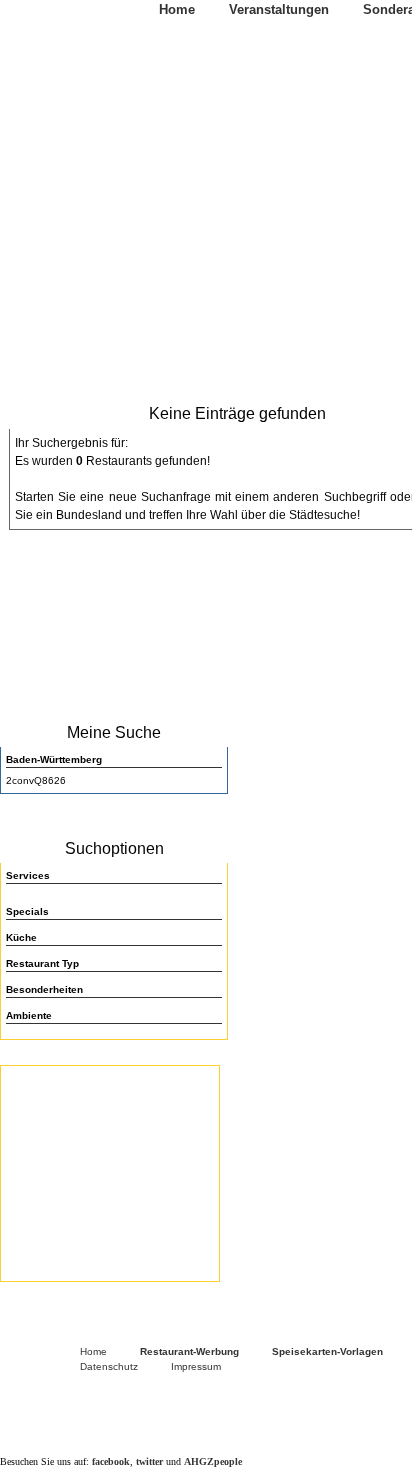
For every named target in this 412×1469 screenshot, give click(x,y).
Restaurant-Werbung (189, 1351)
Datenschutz (109, 1366)
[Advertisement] (110, 1171)
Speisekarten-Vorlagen (327, 1351)
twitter (149, 1461)
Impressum (196, 1366)
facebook (111, 1461)
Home (177, 9)
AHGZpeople (213, 1461)
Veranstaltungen (279, 9)
